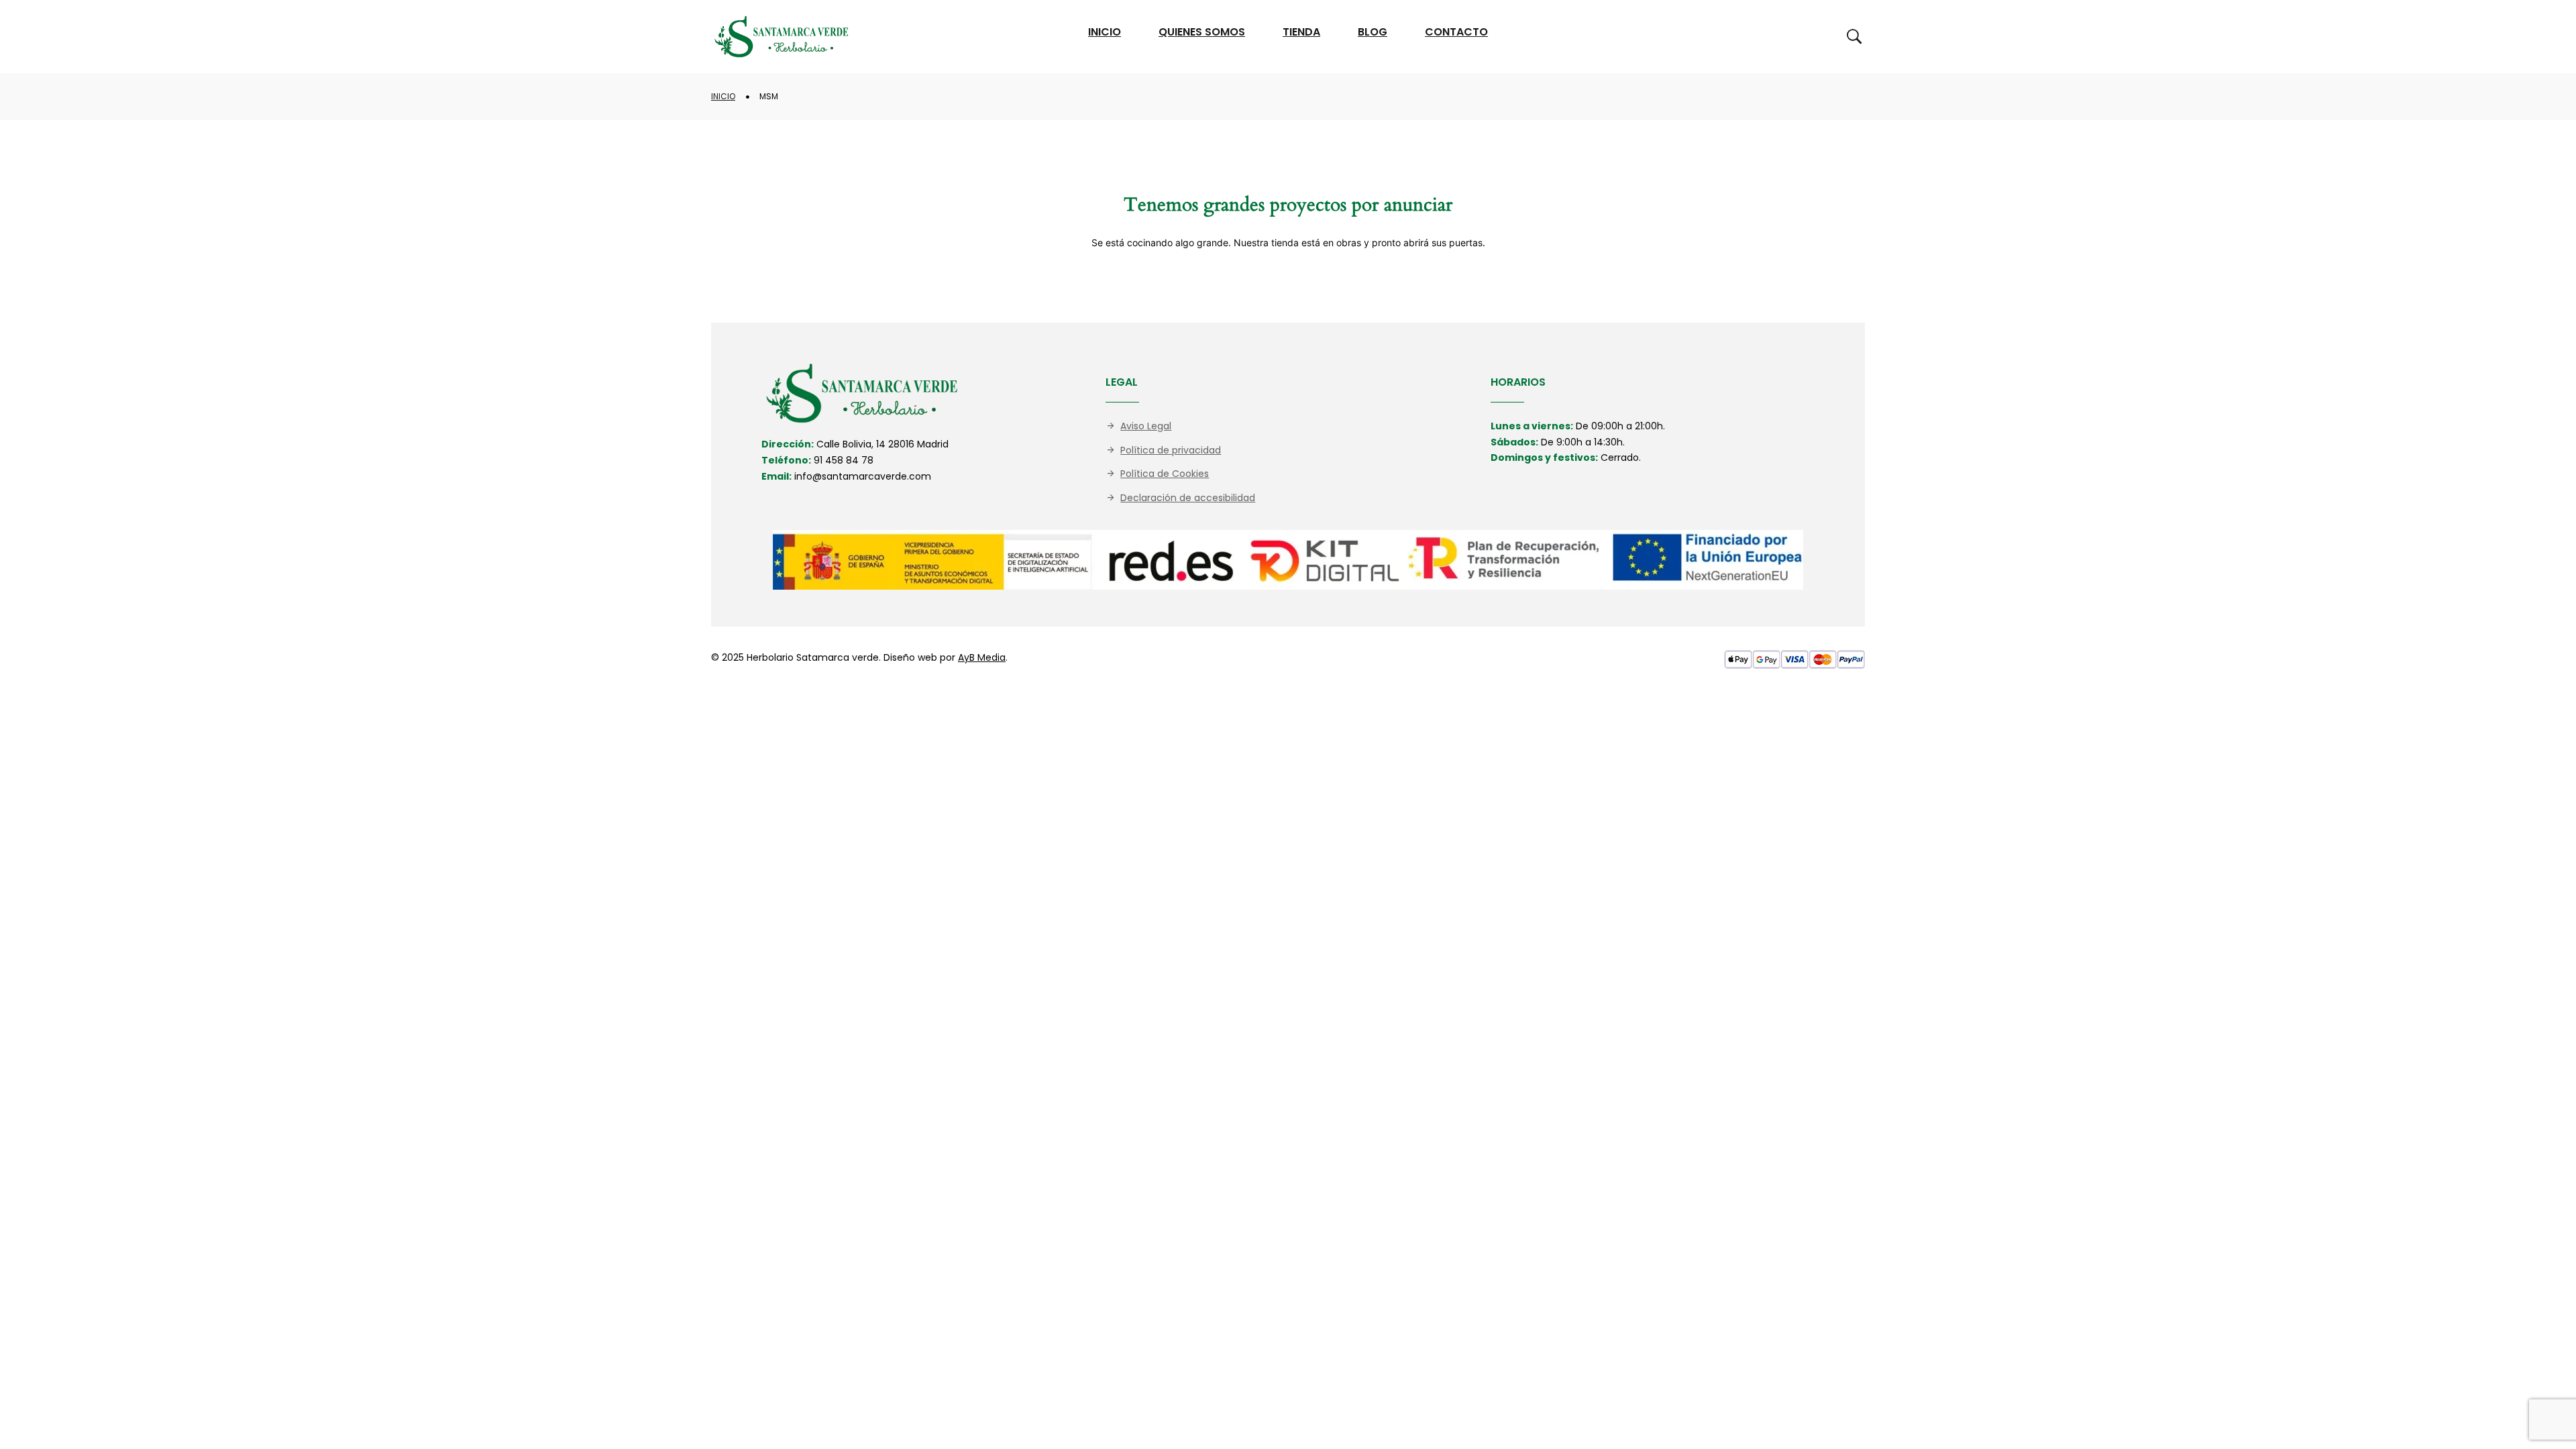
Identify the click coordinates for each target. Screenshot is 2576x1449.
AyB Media (982, 657)
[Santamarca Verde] (782, 37)
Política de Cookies (1165, 474)
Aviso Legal (1146, 426)
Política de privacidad (1171, 450)
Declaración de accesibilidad (1188, 498)
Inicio (723, 96)
